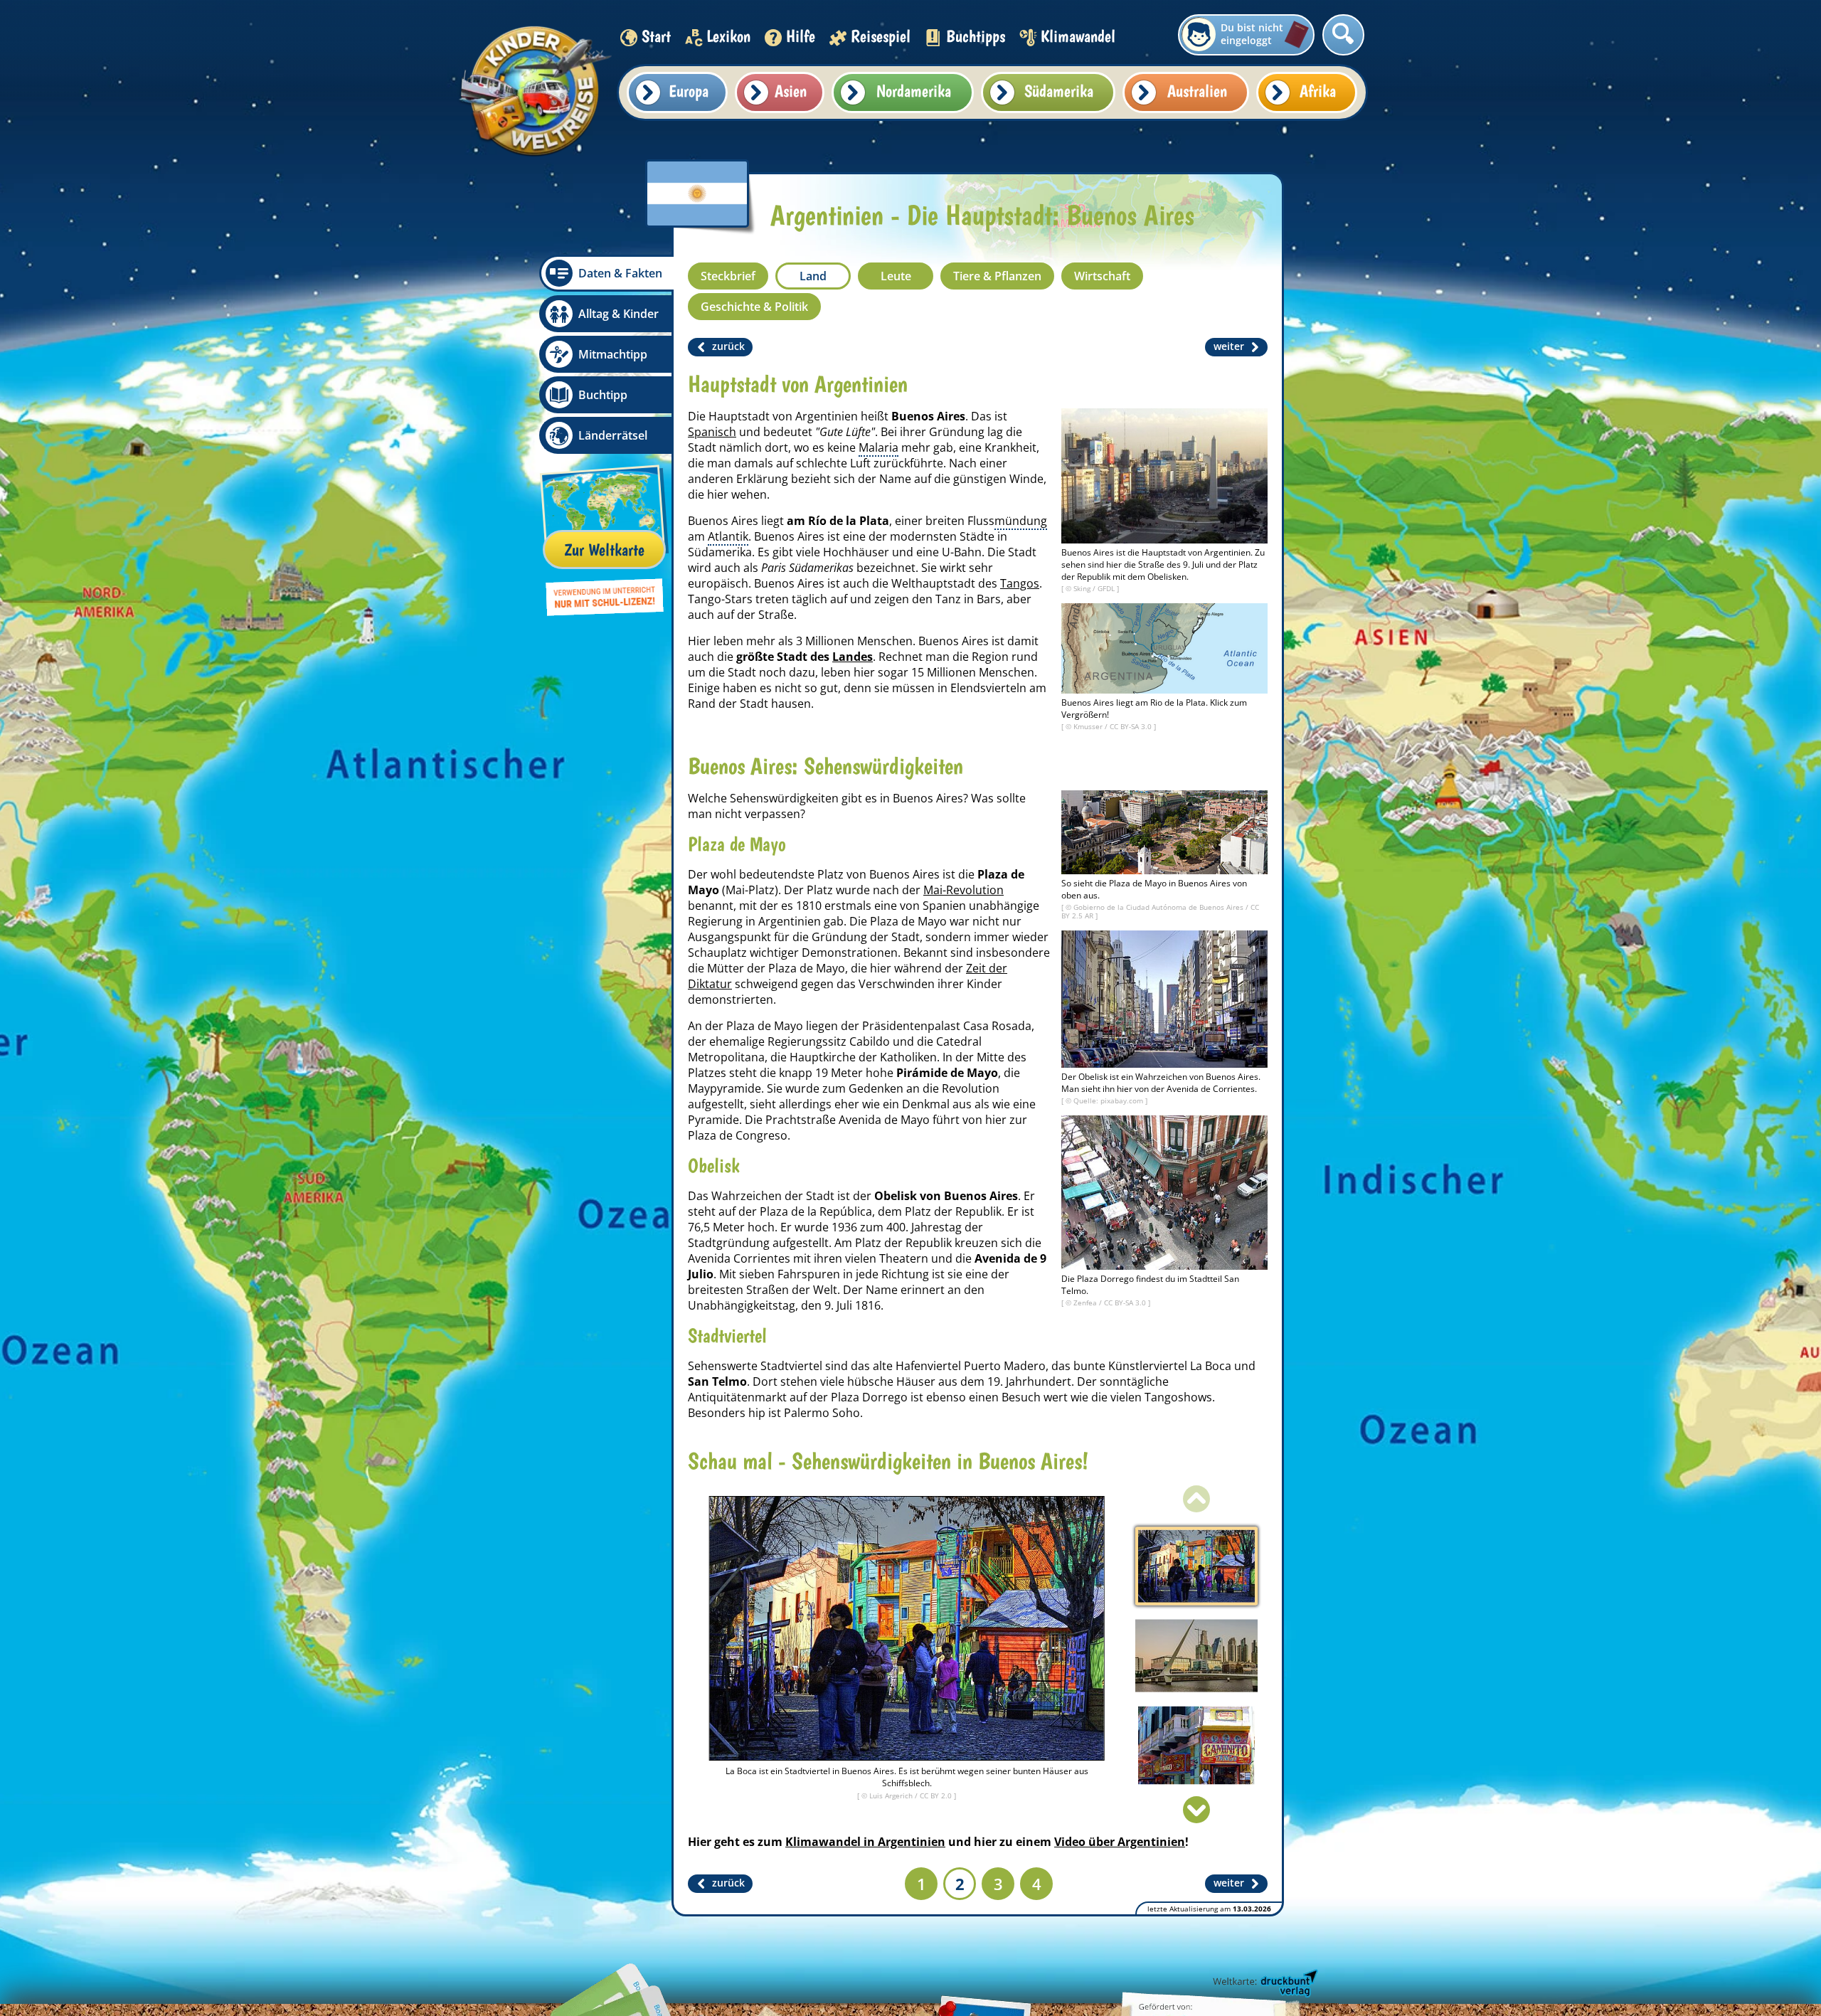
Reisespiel (881, 36)
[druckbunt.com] (1264, 1984)
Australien (1197, 91)
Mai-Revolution (963, 890)
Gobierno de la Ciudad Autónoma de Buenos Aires (1159, 907)
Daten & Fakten (620, 273)
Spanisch (712, 432)
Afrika (1318, 91)
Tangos (1020, 583)
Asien (791, 91)
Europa (689, 91)
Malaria (878, 447)
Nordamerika (914, 91)
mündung (1021, 521)
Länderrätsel (613, 435)
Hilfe (801, 36)
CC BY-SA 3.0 (1132, 726)
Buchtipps (976, 36)
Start (656, 36)
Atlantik (728, 536)
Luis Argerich (892, 1795)
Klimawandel (1078, 36)
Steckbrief (728, 276)
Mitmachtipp (613, 354)
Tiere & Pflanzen (997, 276)
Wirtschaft (1102, 276)
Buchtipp (603, 395)
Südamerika (1059, 91)
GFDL (1107, 588)
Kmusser (1089, 726)
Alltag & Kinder (618, 314)
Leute (896, 276)
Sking (1083, 588)
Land (813, 276)
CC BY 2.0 (937, 1795)
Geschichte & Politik (754, 307)
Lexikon (728, 36)
